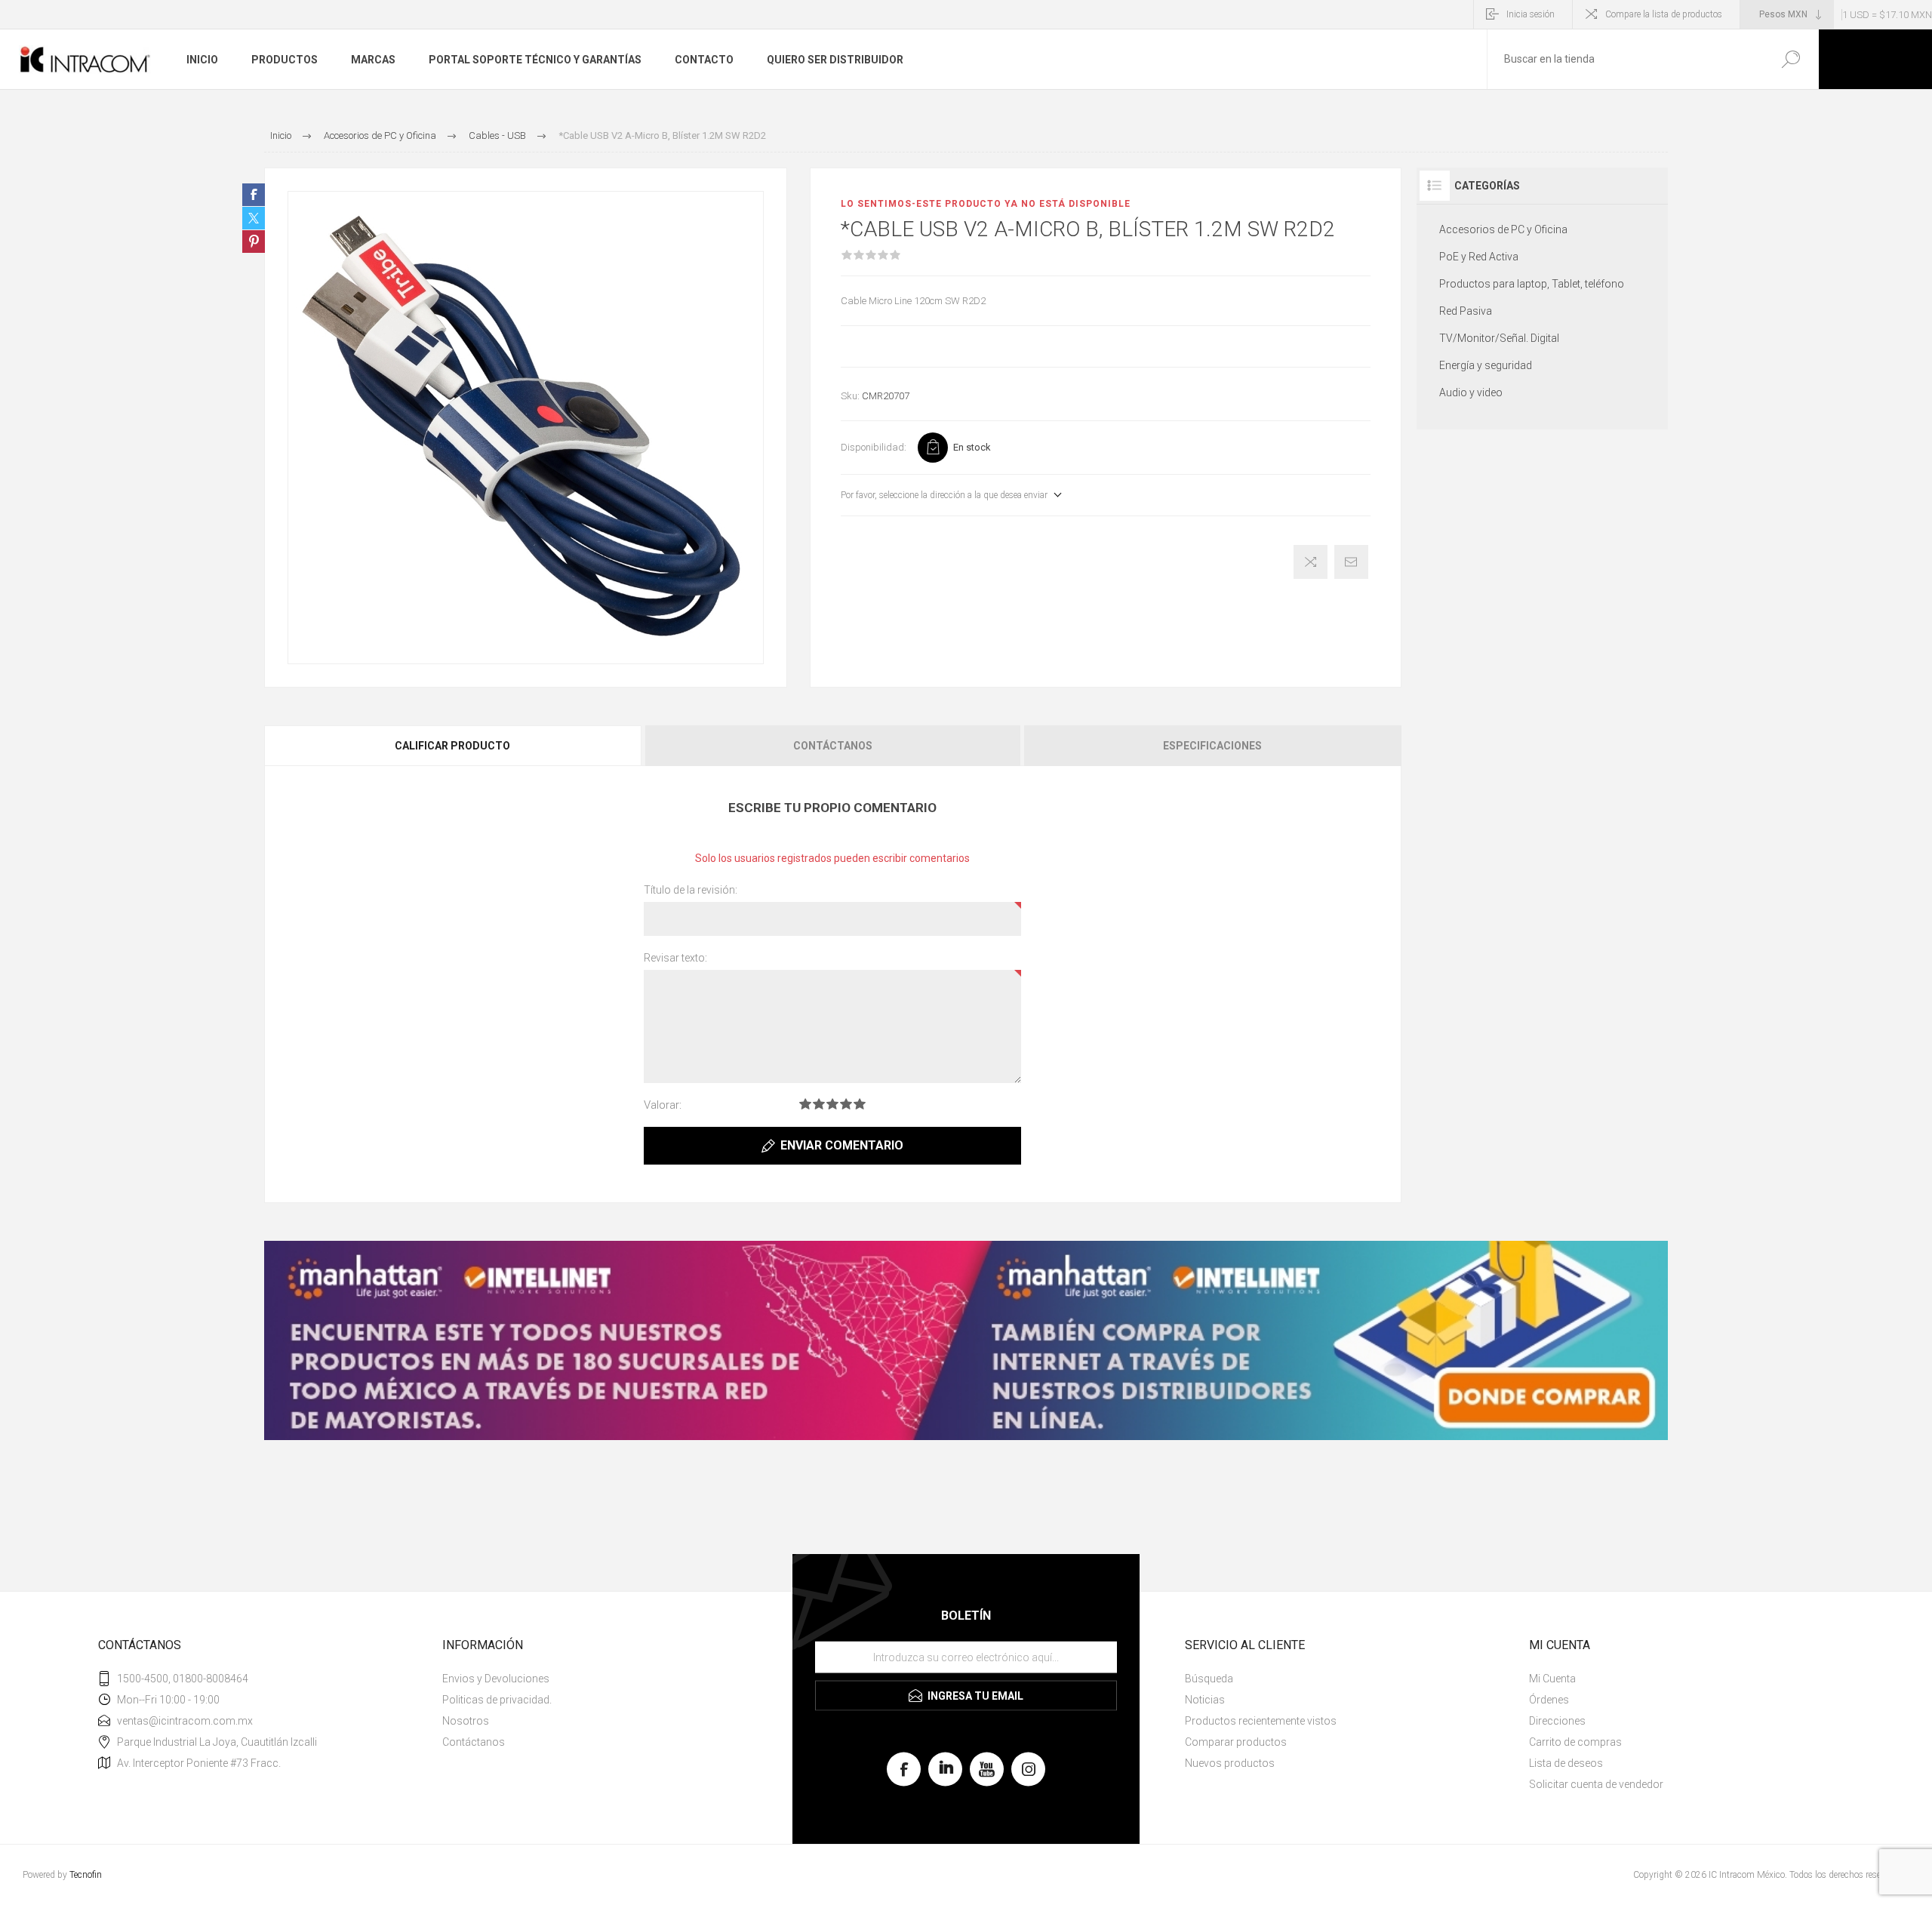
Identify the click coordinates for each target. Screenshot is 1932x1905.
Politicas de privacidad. (497, 1700)
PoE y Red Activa (1479, 257)
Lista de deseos (1566, 1763)
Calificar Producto (452, 746)
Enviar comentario (842, 1145)
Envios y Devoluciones (496, 1679)
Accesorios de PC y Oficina (1503, 229)
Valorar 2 (819, 1104)
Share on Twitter (254, 218)
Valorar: (663, 1105)
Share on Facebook (254, 195)
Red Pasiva (1466, 311)
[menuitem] (605, 1679)
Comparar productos (1236, 1742)
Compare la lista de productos (1664, 14)
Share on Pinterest (254, 242)
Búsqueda (1790, 59)
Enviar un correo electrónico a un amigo (1351, 562)
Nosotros (466, 1721)
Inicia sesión (1531, 14)
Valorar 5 (860, 1104)
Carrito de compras (1575, 1742)
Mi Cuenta (1552, 1679)
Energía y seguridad (1486, 365)
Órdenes (1549, 1700)
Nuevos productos (1230, 1763)
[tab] (454, 746)
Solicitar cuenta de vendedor (1596, 1784)
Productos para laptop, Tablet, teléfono (1532, 284)
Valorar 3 (832, 1104)
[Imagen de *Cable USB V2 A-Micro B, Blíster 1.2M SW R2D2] (526, 428)
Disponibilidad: (874, 447)
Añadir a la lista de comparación (1311, 562)
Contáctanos (833, 746)
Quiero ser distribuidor (835, 60)
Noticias (1205, 1700)
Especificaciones (1212, 746)
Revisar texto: (675, 958)
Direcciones (1557, 1721)
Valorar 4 (846, 1104)
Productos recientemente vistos (1261, 1721)
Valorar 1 (805, 1104)
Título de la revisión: (691, 890)
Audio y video (1471, 392)
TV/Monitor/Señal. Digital (1499, 338)
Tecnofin (86, 1875)
